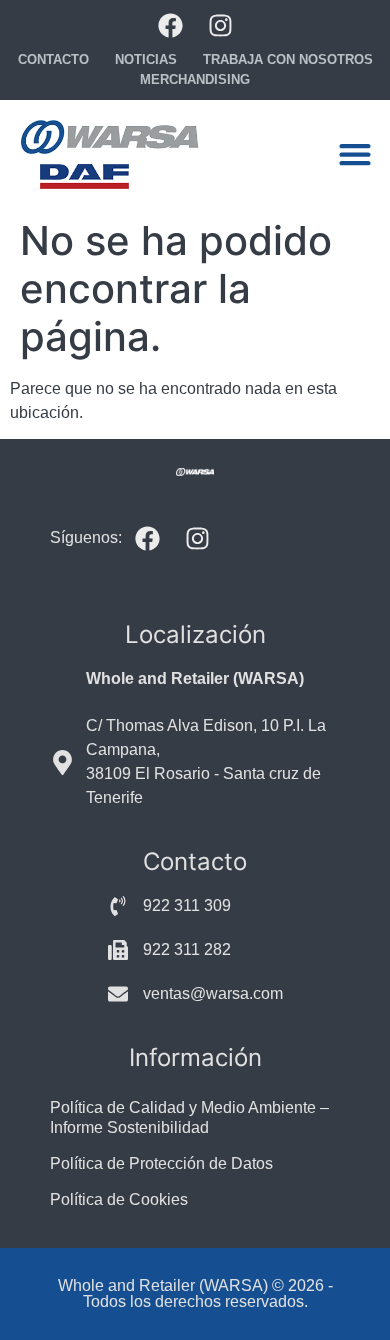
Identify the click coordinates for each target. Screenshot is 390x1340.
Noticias (146, 59)
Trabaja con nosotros (288, 59)
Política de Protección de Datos (161, 1163)
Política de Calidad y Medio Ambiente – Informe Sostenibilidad (189, 1117)
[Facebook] (170, 25)
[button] (354, 154)
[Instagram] (220, 25)
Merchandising (195, 79)
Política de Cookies (119, 1199)
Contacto (53, 59)
